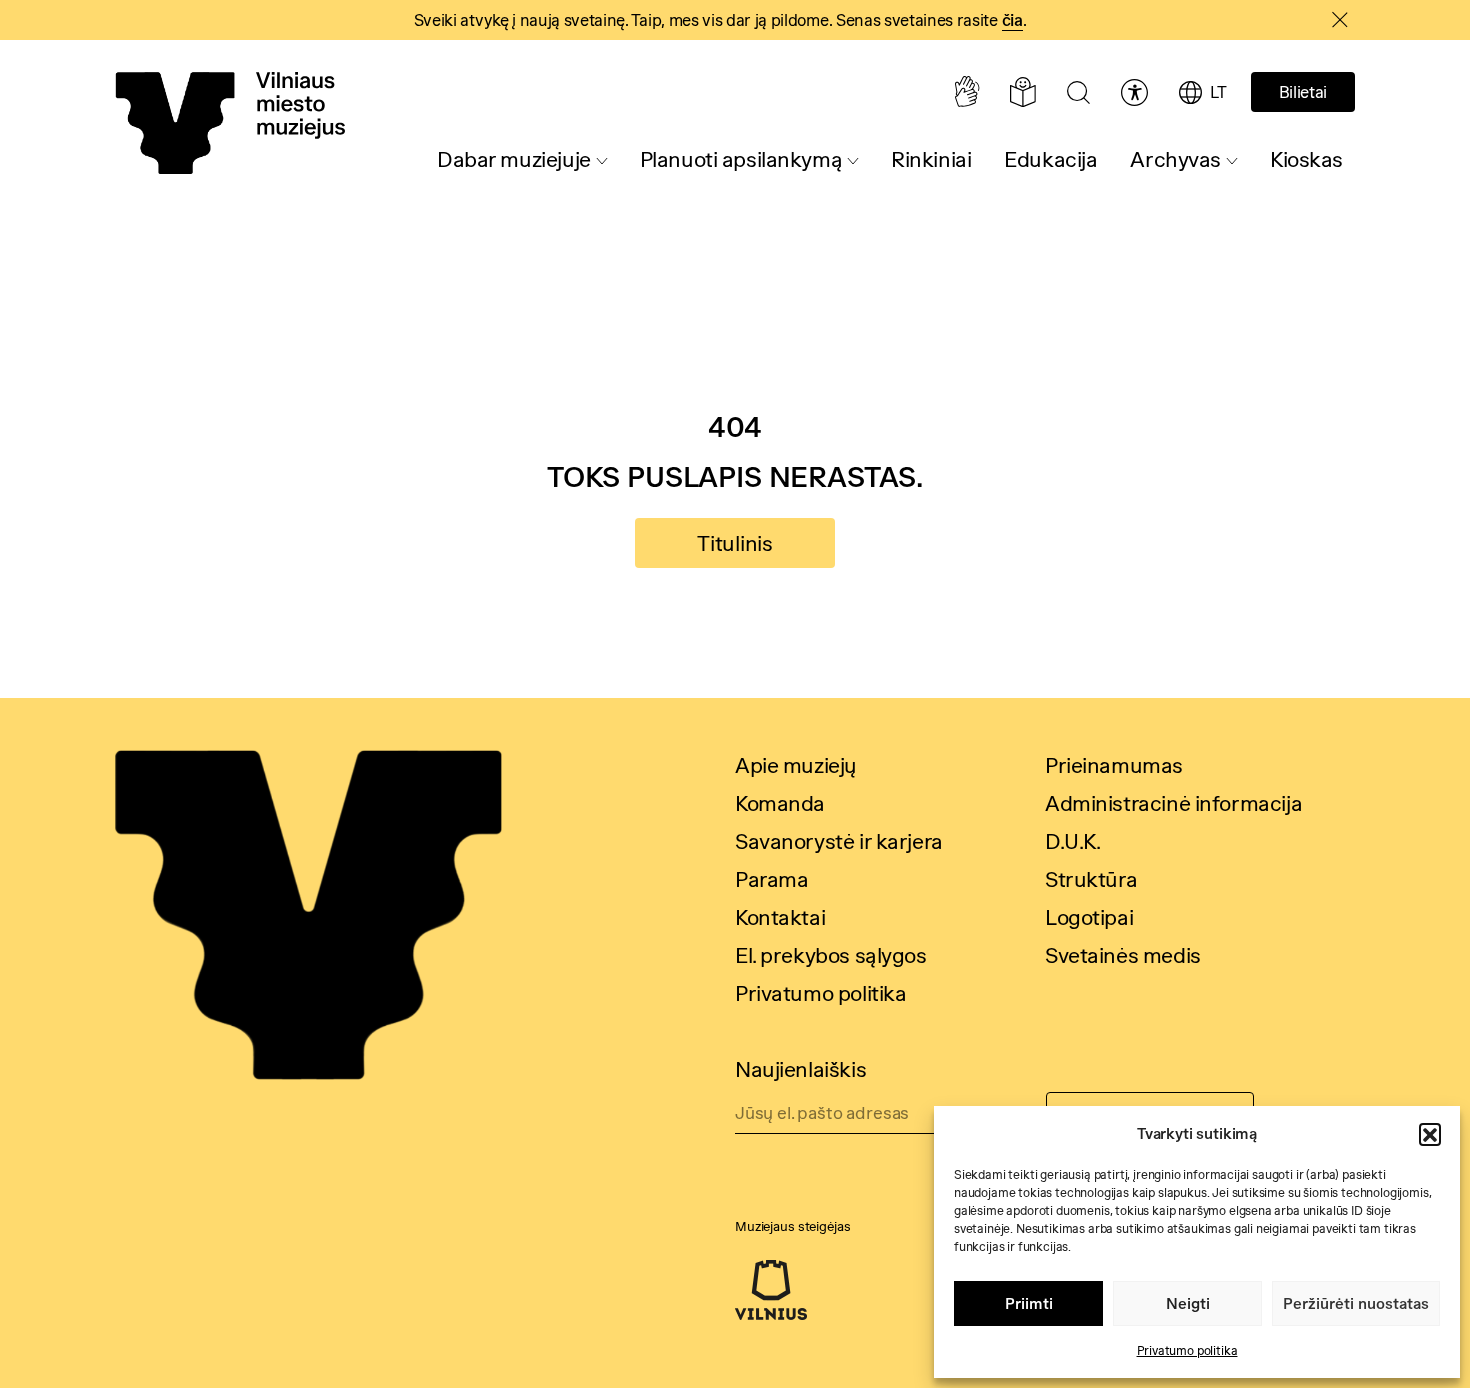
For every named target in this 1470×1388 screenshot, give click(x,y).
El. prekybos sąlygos (831, 955)
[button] (1430, 1134)
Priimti (1029, 1303)
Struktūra (1091, 879)
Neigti (1188, 1303)
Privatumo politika (1187, 1350)
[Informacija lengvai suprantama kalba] (1023, 92)
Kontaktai (780, 917)
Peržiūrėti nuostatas (1356, 1303)
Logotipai (1089, 917)
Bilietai (1303, 92)
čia (1012, 20)
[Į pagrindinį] (230, 123)
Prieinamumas (1114, 765)
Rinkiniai (931, 159)
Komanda (780, 803)
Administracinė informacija (1173, 803)
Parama (771, 879)
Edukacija (1050, 159)
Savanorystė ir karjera (839, 841)
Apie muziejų (796, 765)
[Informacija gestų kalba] (966, 92)
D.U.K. (1072, 841)
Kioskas (1306, 159)
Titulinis (735, 543)
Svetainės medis (1123, 955)
